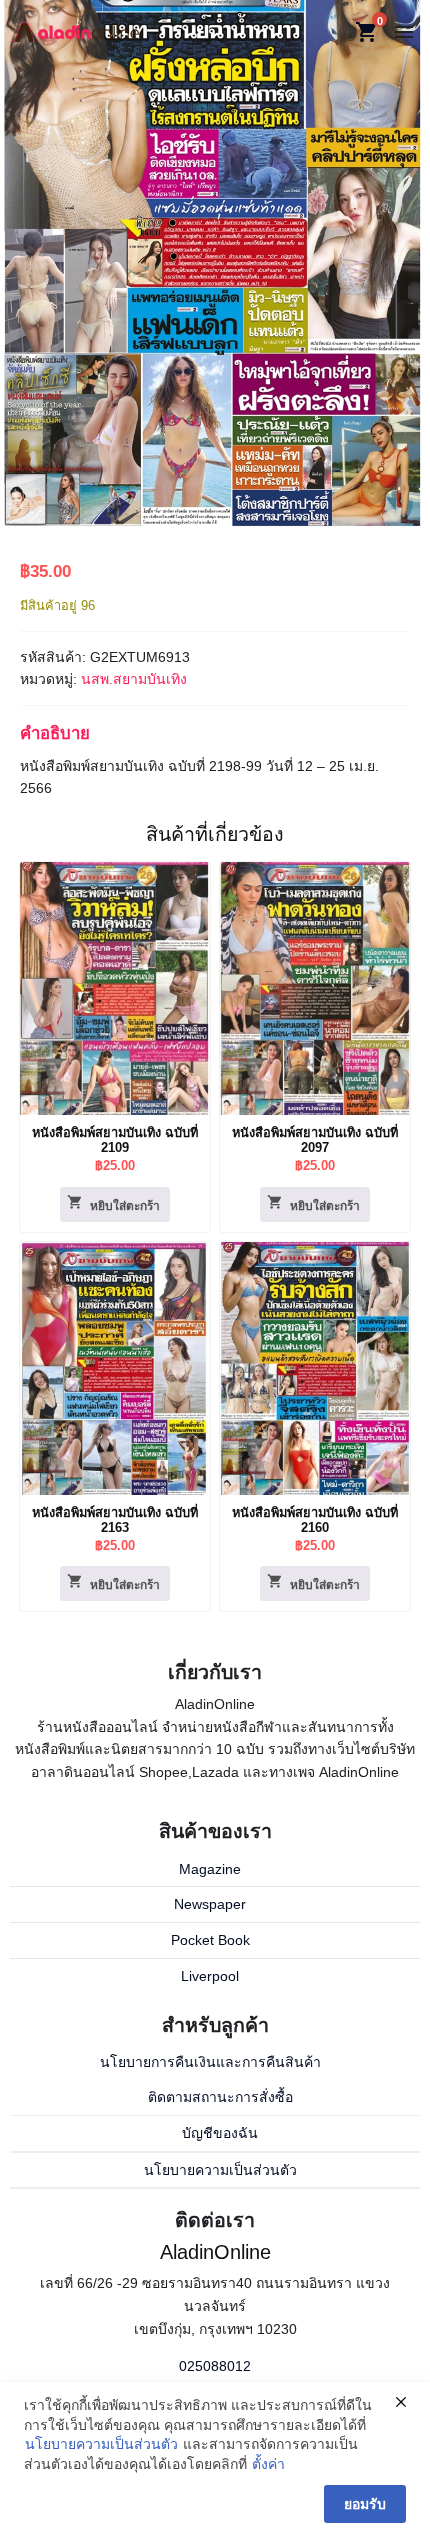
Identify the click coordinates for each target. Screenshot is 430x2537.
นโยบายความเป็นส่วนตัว (220, 2170)
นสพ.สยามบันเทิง (134, 679)
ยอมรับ (365, 2504)
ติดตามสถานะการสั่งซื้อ (220, 2097)
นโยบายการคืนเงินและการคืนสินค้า (210, 2062)
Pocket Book (210, 1940)
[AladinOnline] (76, 31)
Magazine (210, 1869)
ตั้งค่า (268, 2464)
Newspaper (210, 1904)
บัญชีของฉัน (220, 2133)
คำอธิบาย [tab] (55, 733)
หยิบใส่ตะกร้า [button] (125, 1206)
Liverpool (210, 1976)
